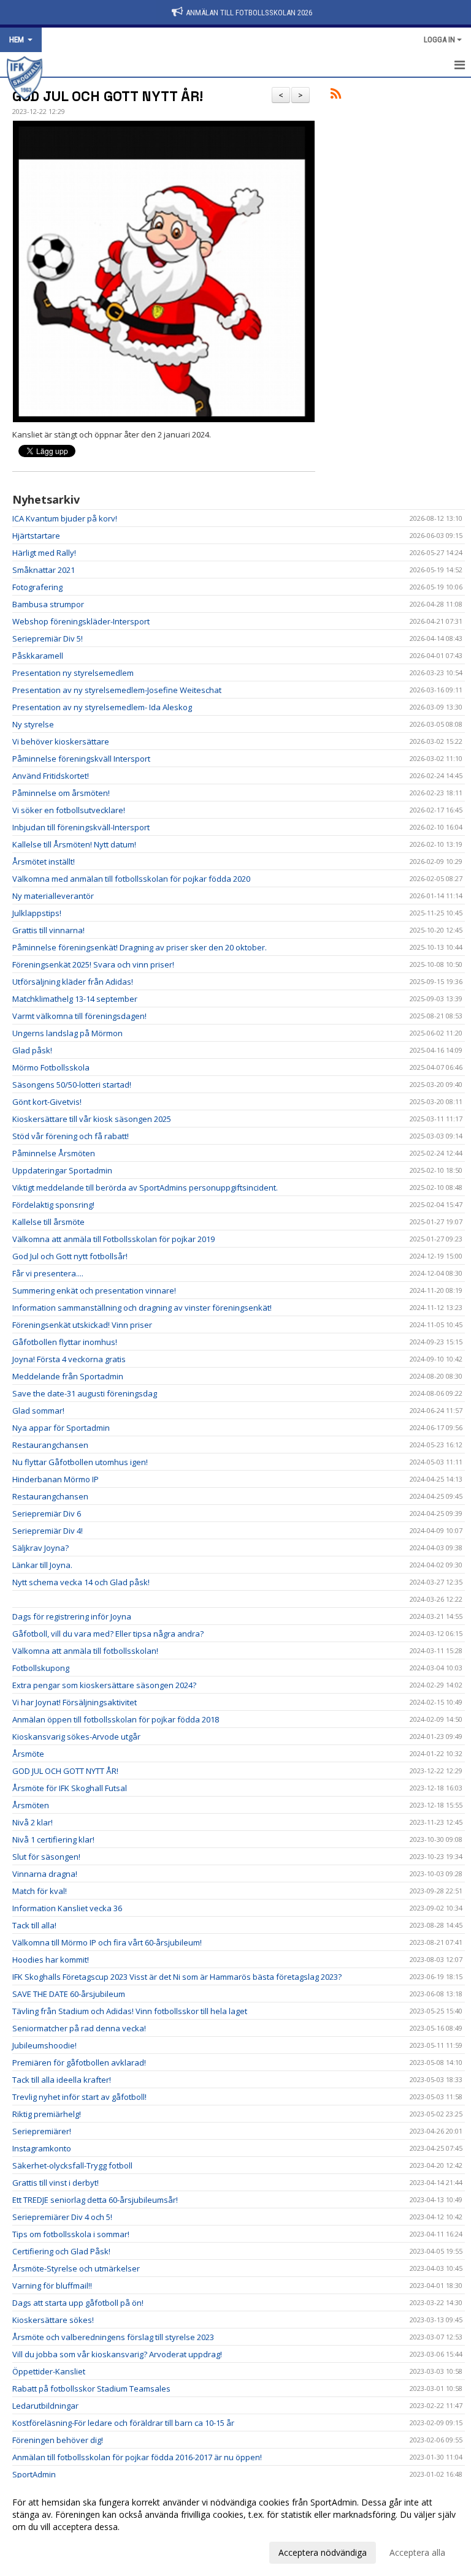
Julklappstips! (37, 913)
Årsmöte (28, 1754)
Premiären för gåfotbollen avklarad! (79, 2063)
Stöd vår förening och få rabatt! (71, 1136)
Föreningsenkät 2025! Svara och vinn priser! (93, 964)
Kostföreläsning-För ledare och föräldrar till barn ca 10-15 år (123, 2423)
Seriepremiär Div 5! (48, 638)
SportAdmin (34, 2474)
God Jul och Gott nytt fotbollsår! (70, 1256)
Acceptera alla (417, 2552)
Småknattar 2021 (44, 570)
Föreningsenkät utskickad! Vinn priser (82, 1325)
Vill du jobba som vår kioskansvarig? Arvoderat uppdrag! (117, 2354)
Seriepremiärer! (42, 2131)
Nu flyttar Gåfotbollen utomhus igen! (80, 1462)
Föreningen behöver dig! (58, 2440)
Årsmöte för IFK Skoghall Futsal (70, 1788)
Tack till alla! (34, 1925)
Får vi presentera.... (48, 1273)
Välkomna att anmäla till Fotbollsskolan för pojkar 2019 (113, 1239)
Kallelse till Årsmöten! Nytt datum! (74, 844)
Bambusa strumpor (48, 604)
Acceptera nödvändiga (323, 2552)
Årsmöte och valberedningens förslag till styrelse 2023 (113, 2337)
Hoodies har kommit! (51, 1960)
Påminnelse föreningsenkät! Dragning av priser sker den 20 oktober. (140, 947)
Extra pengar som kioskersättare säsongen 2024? (104, 1685)
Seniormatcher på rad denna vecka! (79, 2028)
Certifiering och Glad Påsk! (61, 2251)
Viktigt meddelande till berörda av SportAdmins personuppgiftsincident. (145, 1188)
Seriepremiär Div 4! (48, 1531)
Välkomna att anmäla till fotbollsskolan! (85, 1651)
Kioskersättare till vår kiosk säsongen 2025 (92, 1119)
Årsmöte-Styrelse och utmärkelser (76, 2268)
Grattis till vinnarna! (48, 930)
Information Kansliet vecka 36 (67, 1908)
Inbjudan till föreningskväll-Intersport (81, 827)
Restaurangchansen (50, 1445)
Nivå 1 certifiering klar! (53, 1839)
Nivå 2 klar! (33, 1822)
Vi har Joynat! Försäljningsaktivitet (75, 1702)
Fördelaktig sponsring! (53, 1205)
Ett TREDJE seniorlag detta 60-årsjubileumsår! (95, 2200)
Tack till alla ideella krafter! (62, 2080)
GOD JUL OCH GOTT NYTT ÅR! (108, 96)
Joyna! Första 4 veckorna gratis (69, 1359)
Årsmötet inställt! (44, 862)
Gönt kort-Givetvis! (47, 1102)
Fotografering (37, 587)
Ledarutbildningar (45, 2406)
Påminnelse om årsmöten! (61, 793)
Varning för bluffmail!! (52, 2286)
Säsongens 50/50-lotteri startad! (72, 1085)
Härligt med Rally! (44, 553)
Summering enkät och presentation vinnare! (94, 1290)
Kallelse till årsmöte (48, 1222)
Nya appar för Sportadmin (61, 1428)
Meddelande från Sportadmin (68, 1376)
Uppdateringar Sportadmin (62, 1170)
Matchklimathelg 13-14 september (75, 999)
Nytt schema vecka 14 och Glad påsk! (81, 1582)
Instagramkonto (42, 2148)
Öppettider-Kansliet (49, 2371)
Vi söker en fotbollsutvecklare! (69, 810)
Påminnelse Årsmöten (54, 1153)
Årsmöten (31, 1805)
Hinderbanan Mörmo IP (56, 1479)
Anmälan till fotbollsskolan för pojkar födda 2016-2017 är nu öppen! (137, 2457)
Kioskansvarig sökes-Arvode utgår (76, 1737)
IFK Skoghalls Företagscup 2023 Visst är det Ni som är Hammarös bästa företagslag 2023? (177, 1977)
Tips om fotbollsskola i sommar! (71, 2234)
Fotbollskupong (41, 1668)
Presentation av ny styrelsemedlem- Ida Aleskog (102, 707)
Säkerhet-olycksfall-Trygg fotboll (72, 2165)
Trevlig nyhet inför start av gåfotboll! (79, 2097)
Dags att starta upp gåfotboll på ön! (78, 2303)
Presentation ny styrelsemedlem (73, 673)
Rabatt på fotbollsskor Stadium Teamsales (91, 2388)
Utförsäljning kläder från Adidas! (73, 982)
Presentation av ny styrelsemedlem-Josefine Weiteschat (117, 690)
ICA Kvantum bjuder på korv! (65, 518)
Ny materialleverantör (53, 896)
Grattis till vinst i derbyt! (56, 2183)
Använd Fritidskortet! (51, 776)
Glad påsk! (32, 1050)
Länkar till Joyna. (42, 1565)
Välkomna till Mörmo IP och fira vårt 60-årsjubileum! (107, 1942)
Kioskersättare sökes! (53, 2320)
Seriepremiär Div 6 (47, 1513)
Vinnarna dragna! (45, 1874)
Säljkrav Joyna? (40, 1548)
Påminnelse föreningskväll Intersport (81, 759)
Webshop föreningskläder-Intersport (81, 621)
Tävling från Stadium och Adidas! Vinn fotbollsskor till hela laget (130, 2011)
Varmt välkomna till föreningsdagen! (79, 1016)
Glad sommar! (38, 1411)
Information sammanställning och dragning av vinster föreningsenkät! (142, 1308)
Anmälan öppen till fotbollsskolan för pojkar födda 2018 (116, 1719)
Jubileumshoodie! (44, 2045)
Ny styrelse (33, 724)
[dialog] (235, 2527)
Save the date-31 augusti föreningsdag (85, 1393)
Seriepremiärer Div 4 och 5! (62, 2217)
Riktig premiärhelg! (47, 2114)
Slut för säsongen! (46, 1857)
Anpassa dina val (45, 2551)
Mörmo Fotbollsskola (51, 1067)
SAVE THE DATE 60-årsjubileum (69, 1994)
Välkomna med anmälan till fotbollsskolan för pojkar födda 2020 (131, 879)
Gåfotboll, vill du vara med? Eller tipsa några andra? (108, 1634)
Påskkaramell (38, 656)
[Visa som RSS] (336, 96)
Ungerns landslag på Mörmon (67, 1033)
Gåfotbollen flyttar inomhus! (65, 1342)
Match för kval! (40, 1891)
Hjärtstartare (36, 536)
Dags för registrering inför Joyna (72, 1616)
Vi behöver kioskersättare (61, 741)
